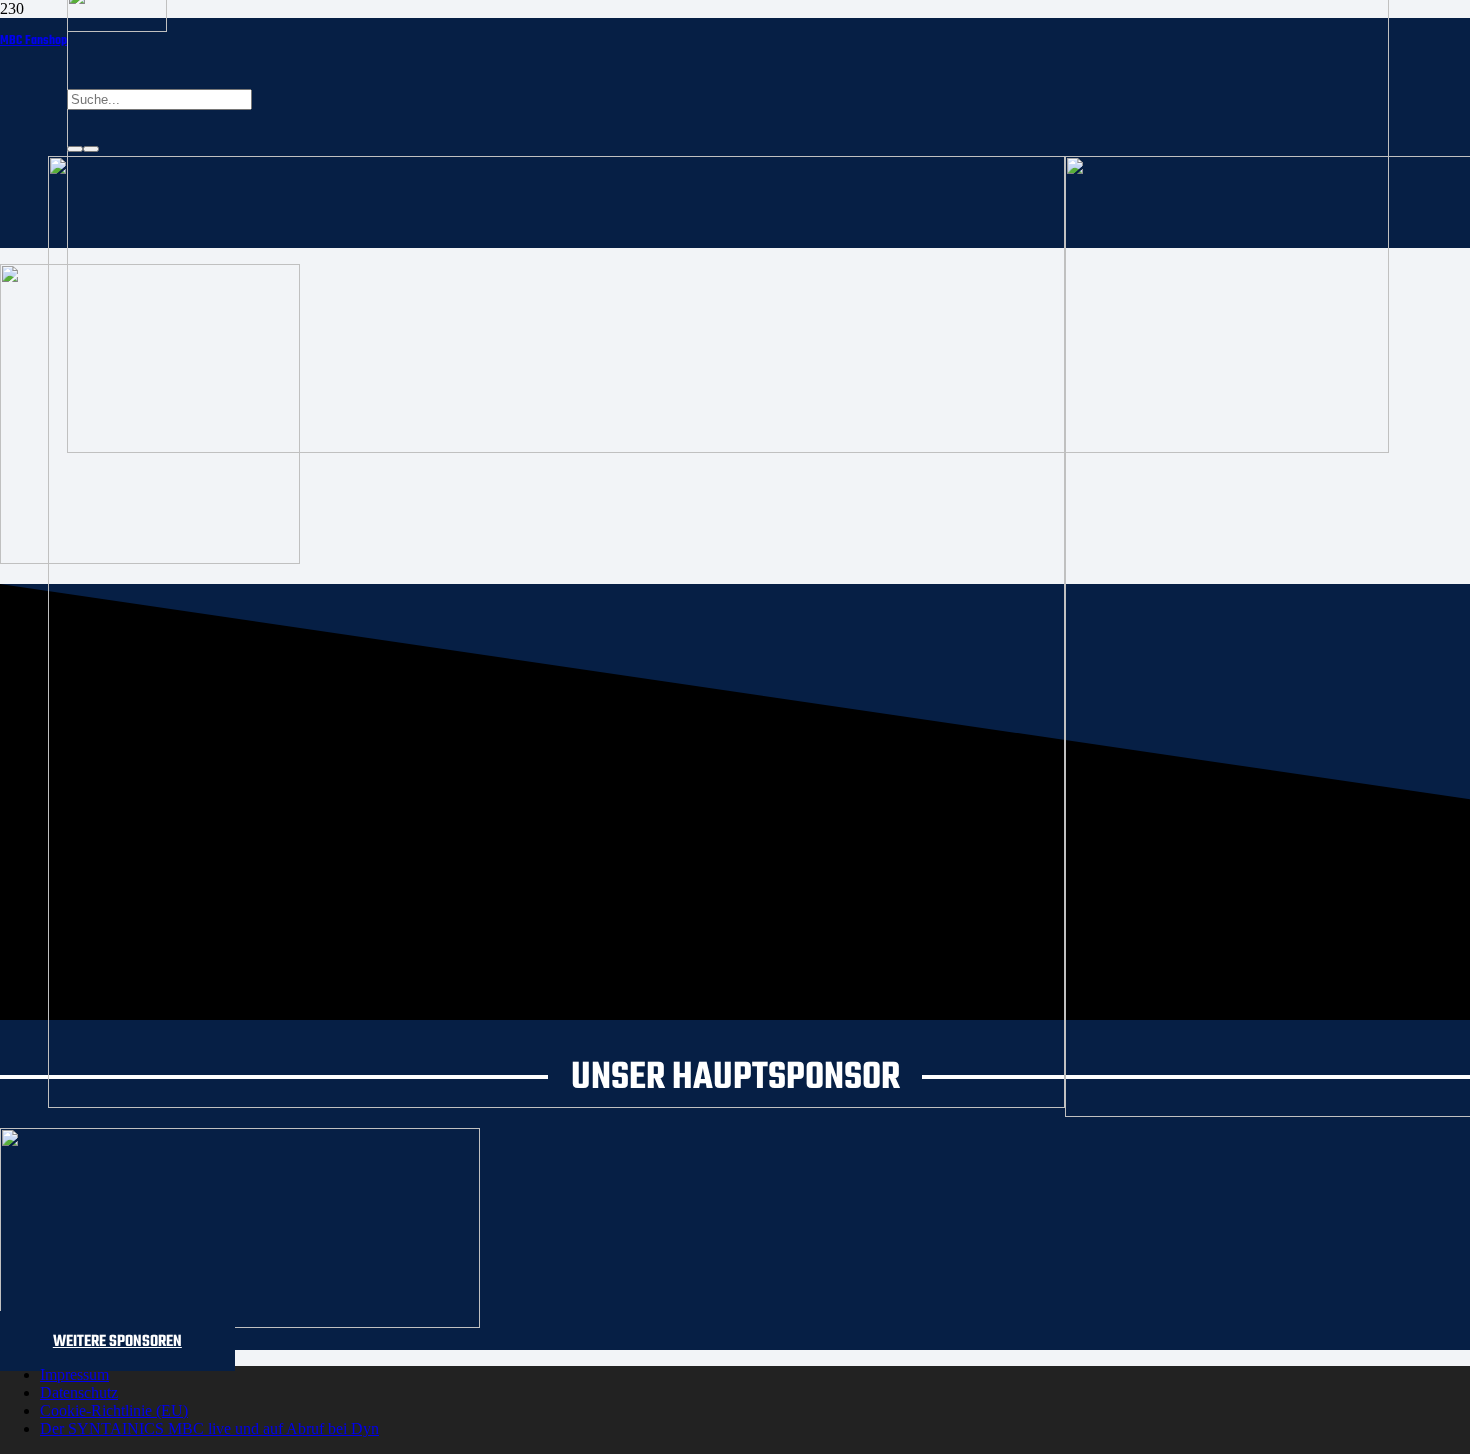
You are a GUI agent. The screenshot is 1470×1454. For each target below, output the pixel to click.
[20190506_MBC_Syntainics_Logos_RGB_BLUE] (556, 1102)
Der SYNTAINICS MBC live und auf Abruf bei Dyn (209, 1428)
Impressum (74, 1374)
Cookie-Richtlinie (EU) (114, 1410)
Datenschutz (79, 1392)
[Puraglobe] (240, 1322)
